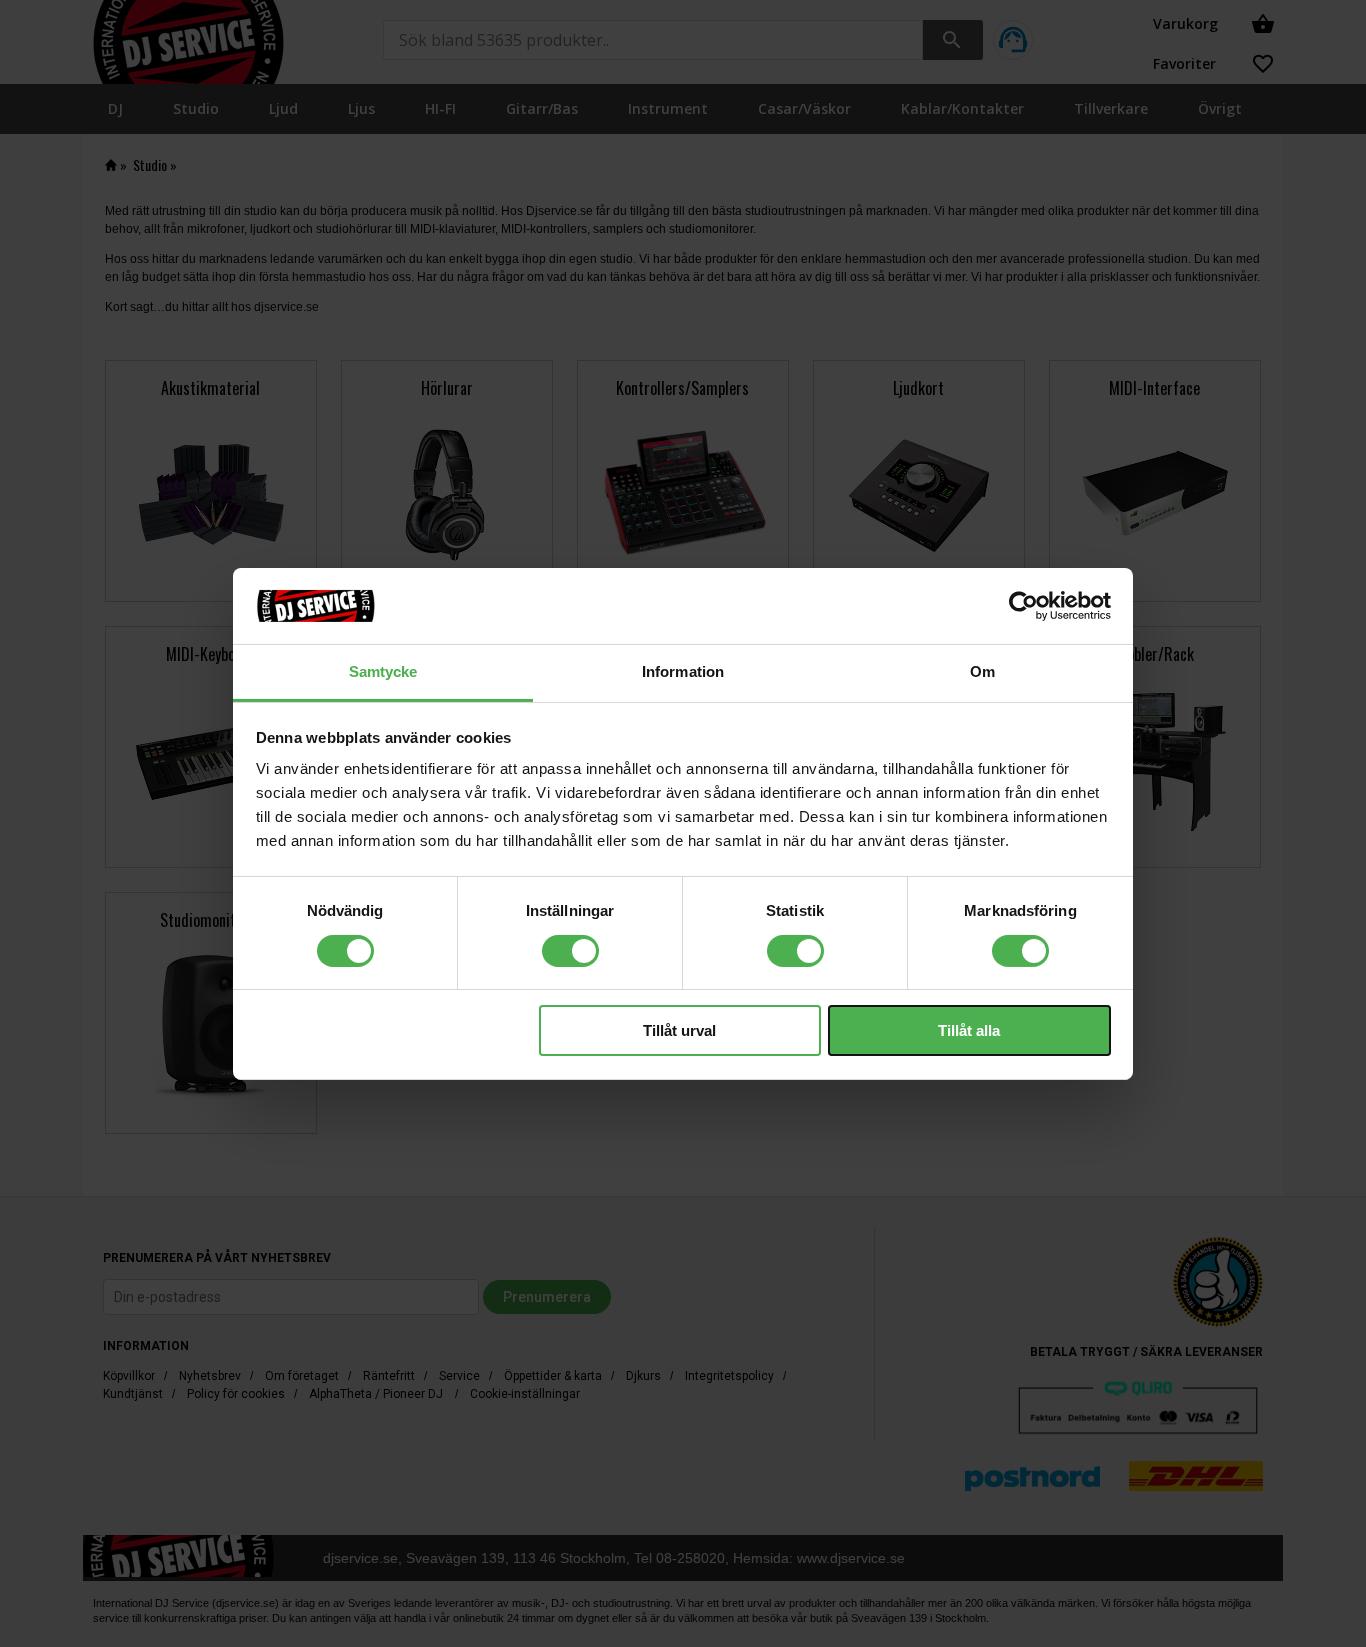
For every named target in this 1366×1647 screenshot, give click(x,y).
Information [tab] (683, 671)
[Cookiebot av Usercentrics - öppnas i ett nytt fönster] (1023, 606)
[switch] (570, 951)
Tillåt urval (679, 1030)
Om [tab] (982, 671)
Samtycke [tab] (383, 671)
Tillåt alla (969, 1030)
